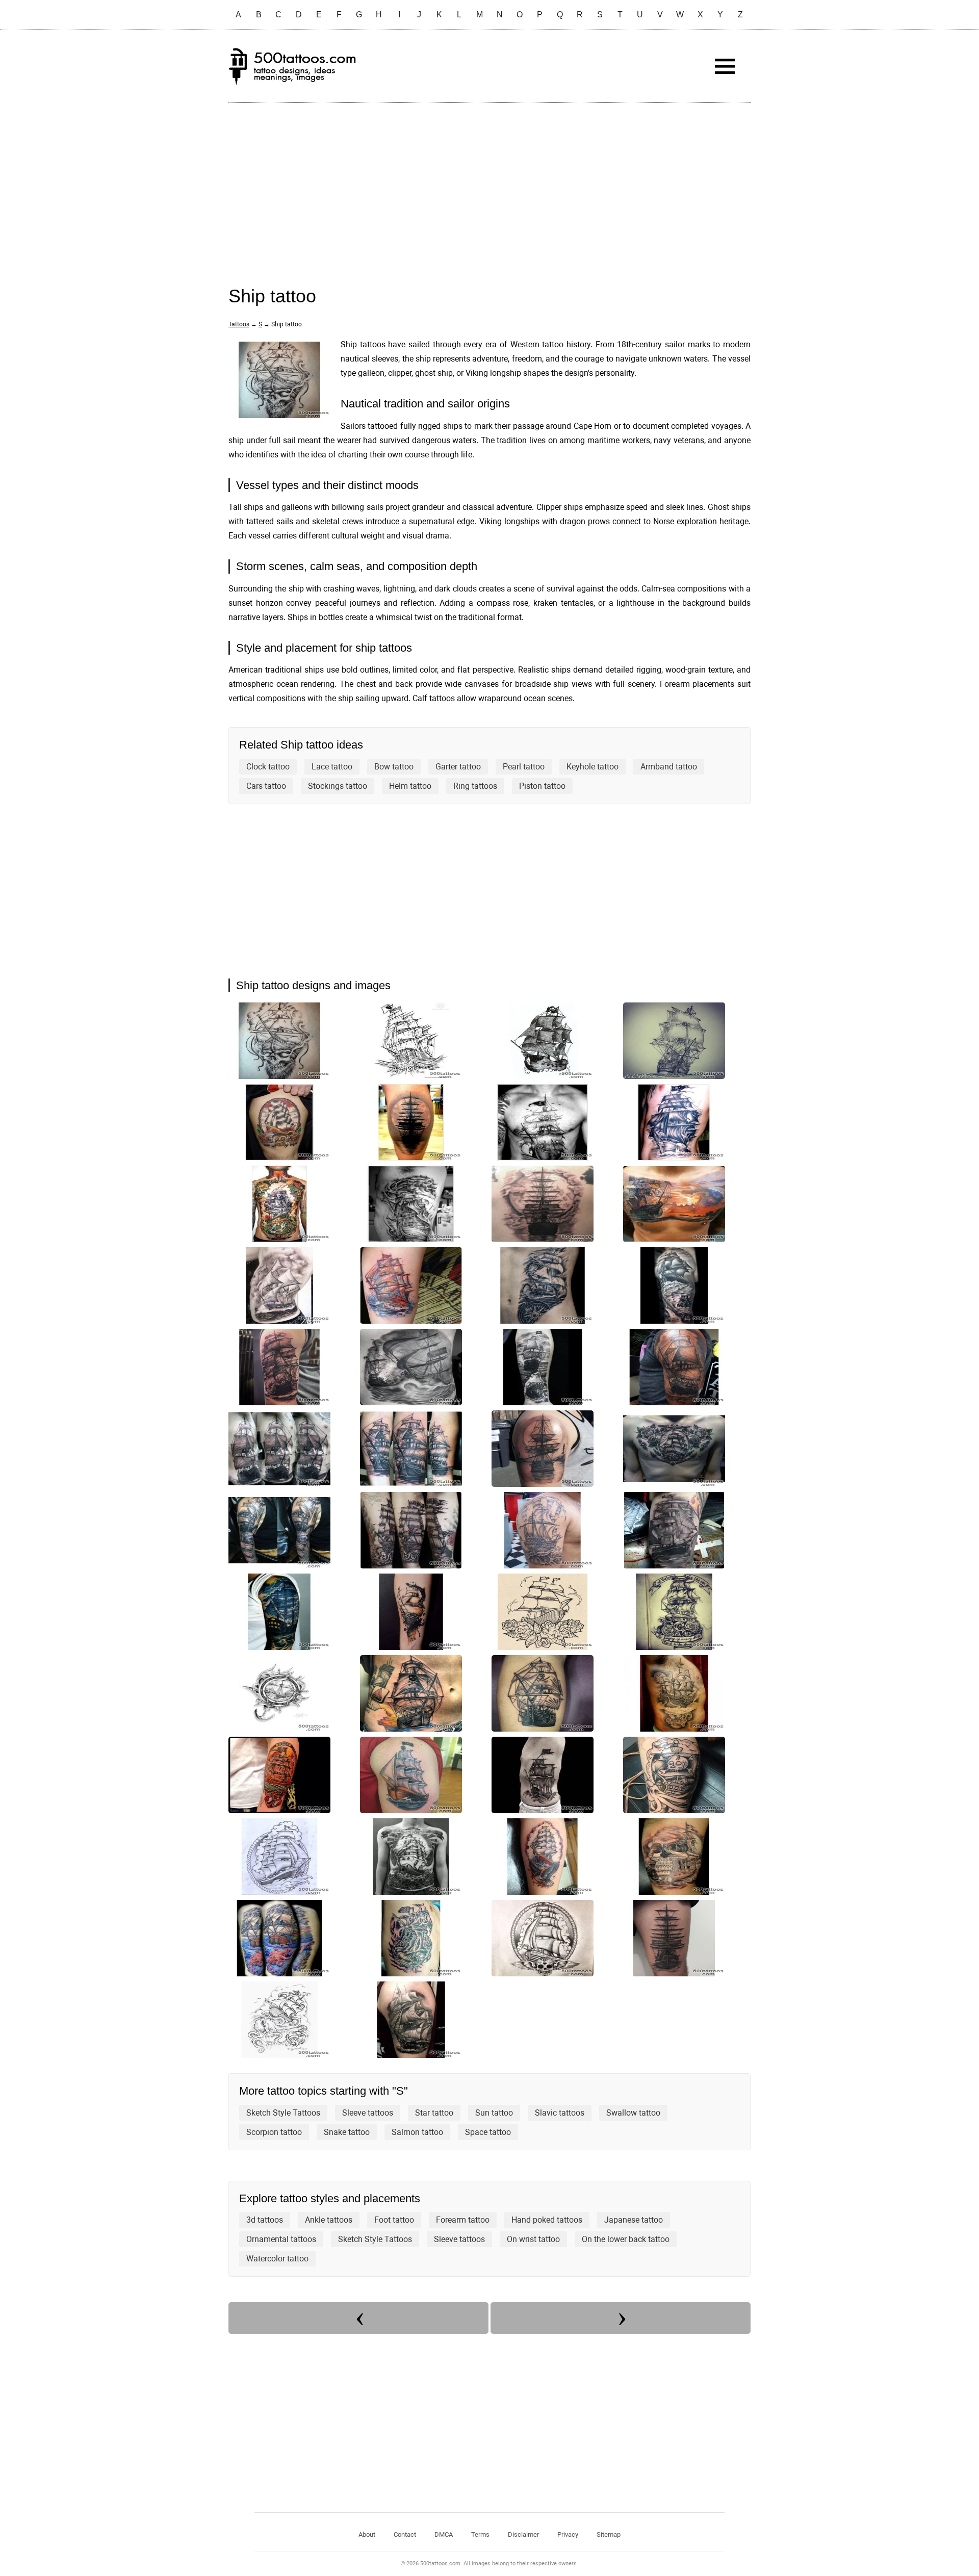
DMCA (444, 2534)
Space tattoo (488, 2132)
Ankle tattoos (329, 2220)
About (367, 2534)
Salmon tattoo (417, 2132)
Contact (405, 2534)
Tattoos (239, 324)
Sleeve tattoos (368, 2113)
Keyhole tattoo (592, 767)
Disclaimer (523, 2534)
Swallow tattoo (633, 2113)
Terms (480, 2534)
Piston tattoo (542, 786)
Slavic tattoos (560, 2113)
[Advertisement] (489, 184)
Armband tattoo (669, 767)
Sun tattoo (494, 2113)
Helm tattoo (410, 786)
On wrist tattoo (533, 2239)
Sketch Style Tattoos (283, 2113)
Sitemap (609, 2534)
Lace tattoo (332, 767)
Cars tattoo (266, 786)
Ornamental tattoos (281, 2239)
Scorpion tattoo (274, 2132)
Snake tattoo (347, 2132)
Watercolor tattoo (277, 2259)
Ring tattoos (475, 786)
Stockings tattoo (338, 786)
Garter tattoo (458, 767)
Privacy (568, 2534)
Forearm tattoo (463, 2220)
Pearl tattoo (524, 767)
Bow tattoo (394, 767)
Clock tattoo (268, 767)
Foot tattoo (394, 2220)
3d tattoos (265, 2220)
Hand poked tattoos (547, 2220)
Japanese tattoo (634, 2220)
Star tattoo (434, 2113)
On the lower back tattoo (626, 2239)
